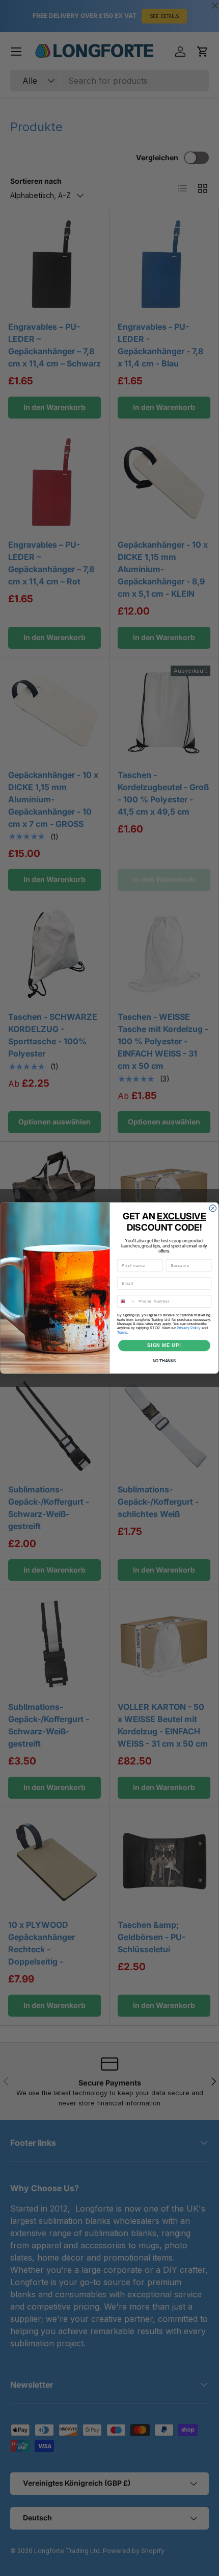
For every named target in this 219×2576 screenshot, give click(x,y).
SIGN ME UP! (164, 1345)
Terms (122, 1332)
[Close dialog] (213, 1208)
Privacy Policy (188, 1328)
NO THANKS (165, 1361)
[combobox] (126, 1301)
